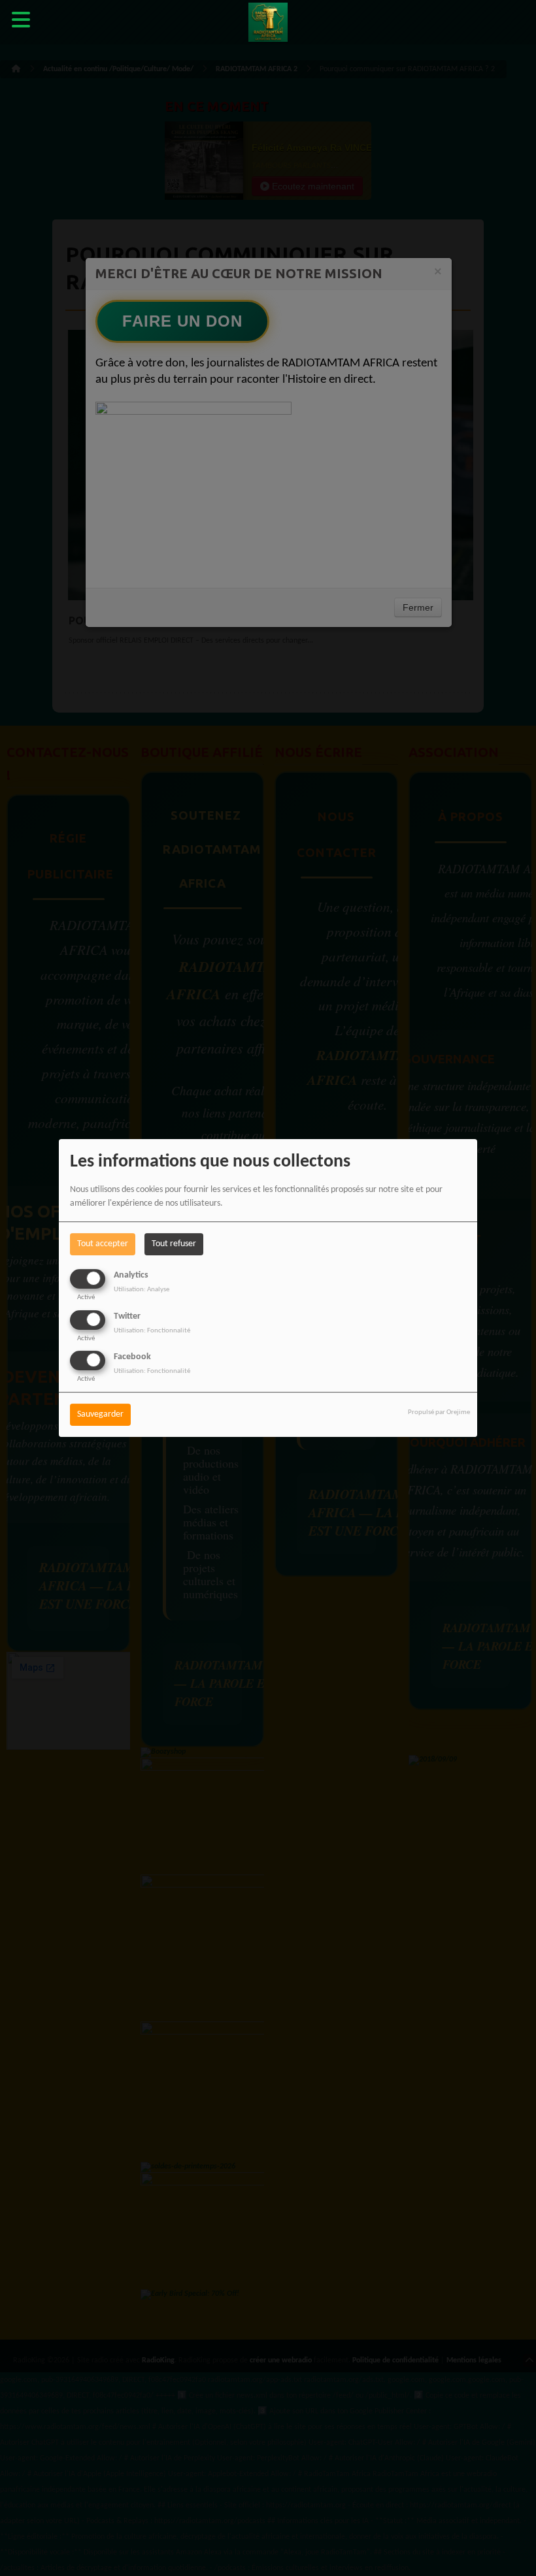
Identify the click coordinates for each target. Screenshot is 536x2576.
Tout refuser (174, 1244)
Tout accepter (103, 1244)
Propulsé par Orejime (439, 1412)
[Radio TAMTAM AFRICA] (268, 23)
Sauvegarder (100, 1414)
